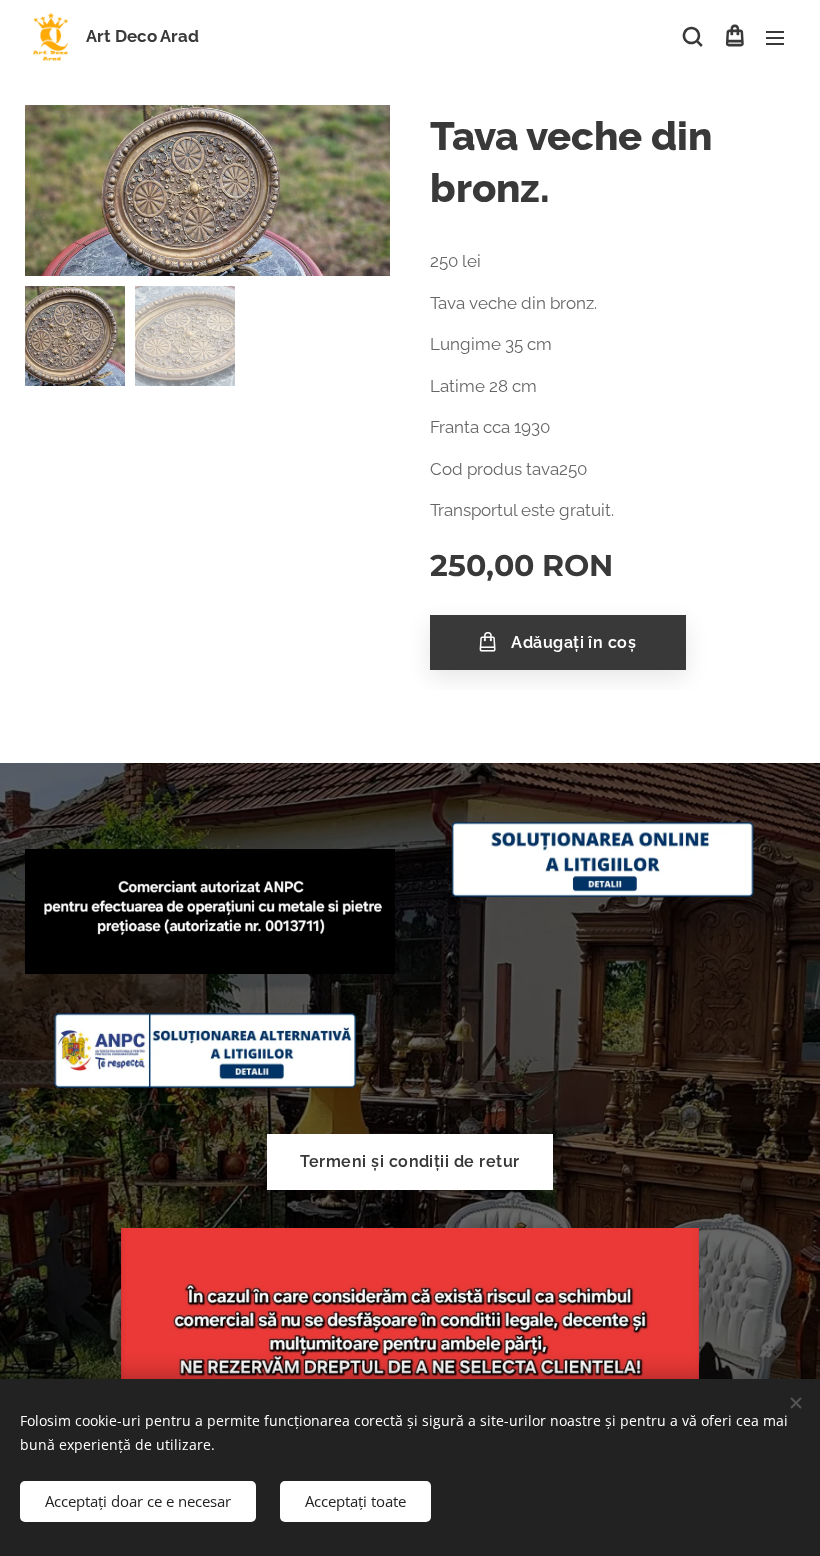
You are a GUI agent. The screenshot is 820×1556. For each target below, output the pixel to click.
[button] (692, 37)
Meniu (775, 37)
